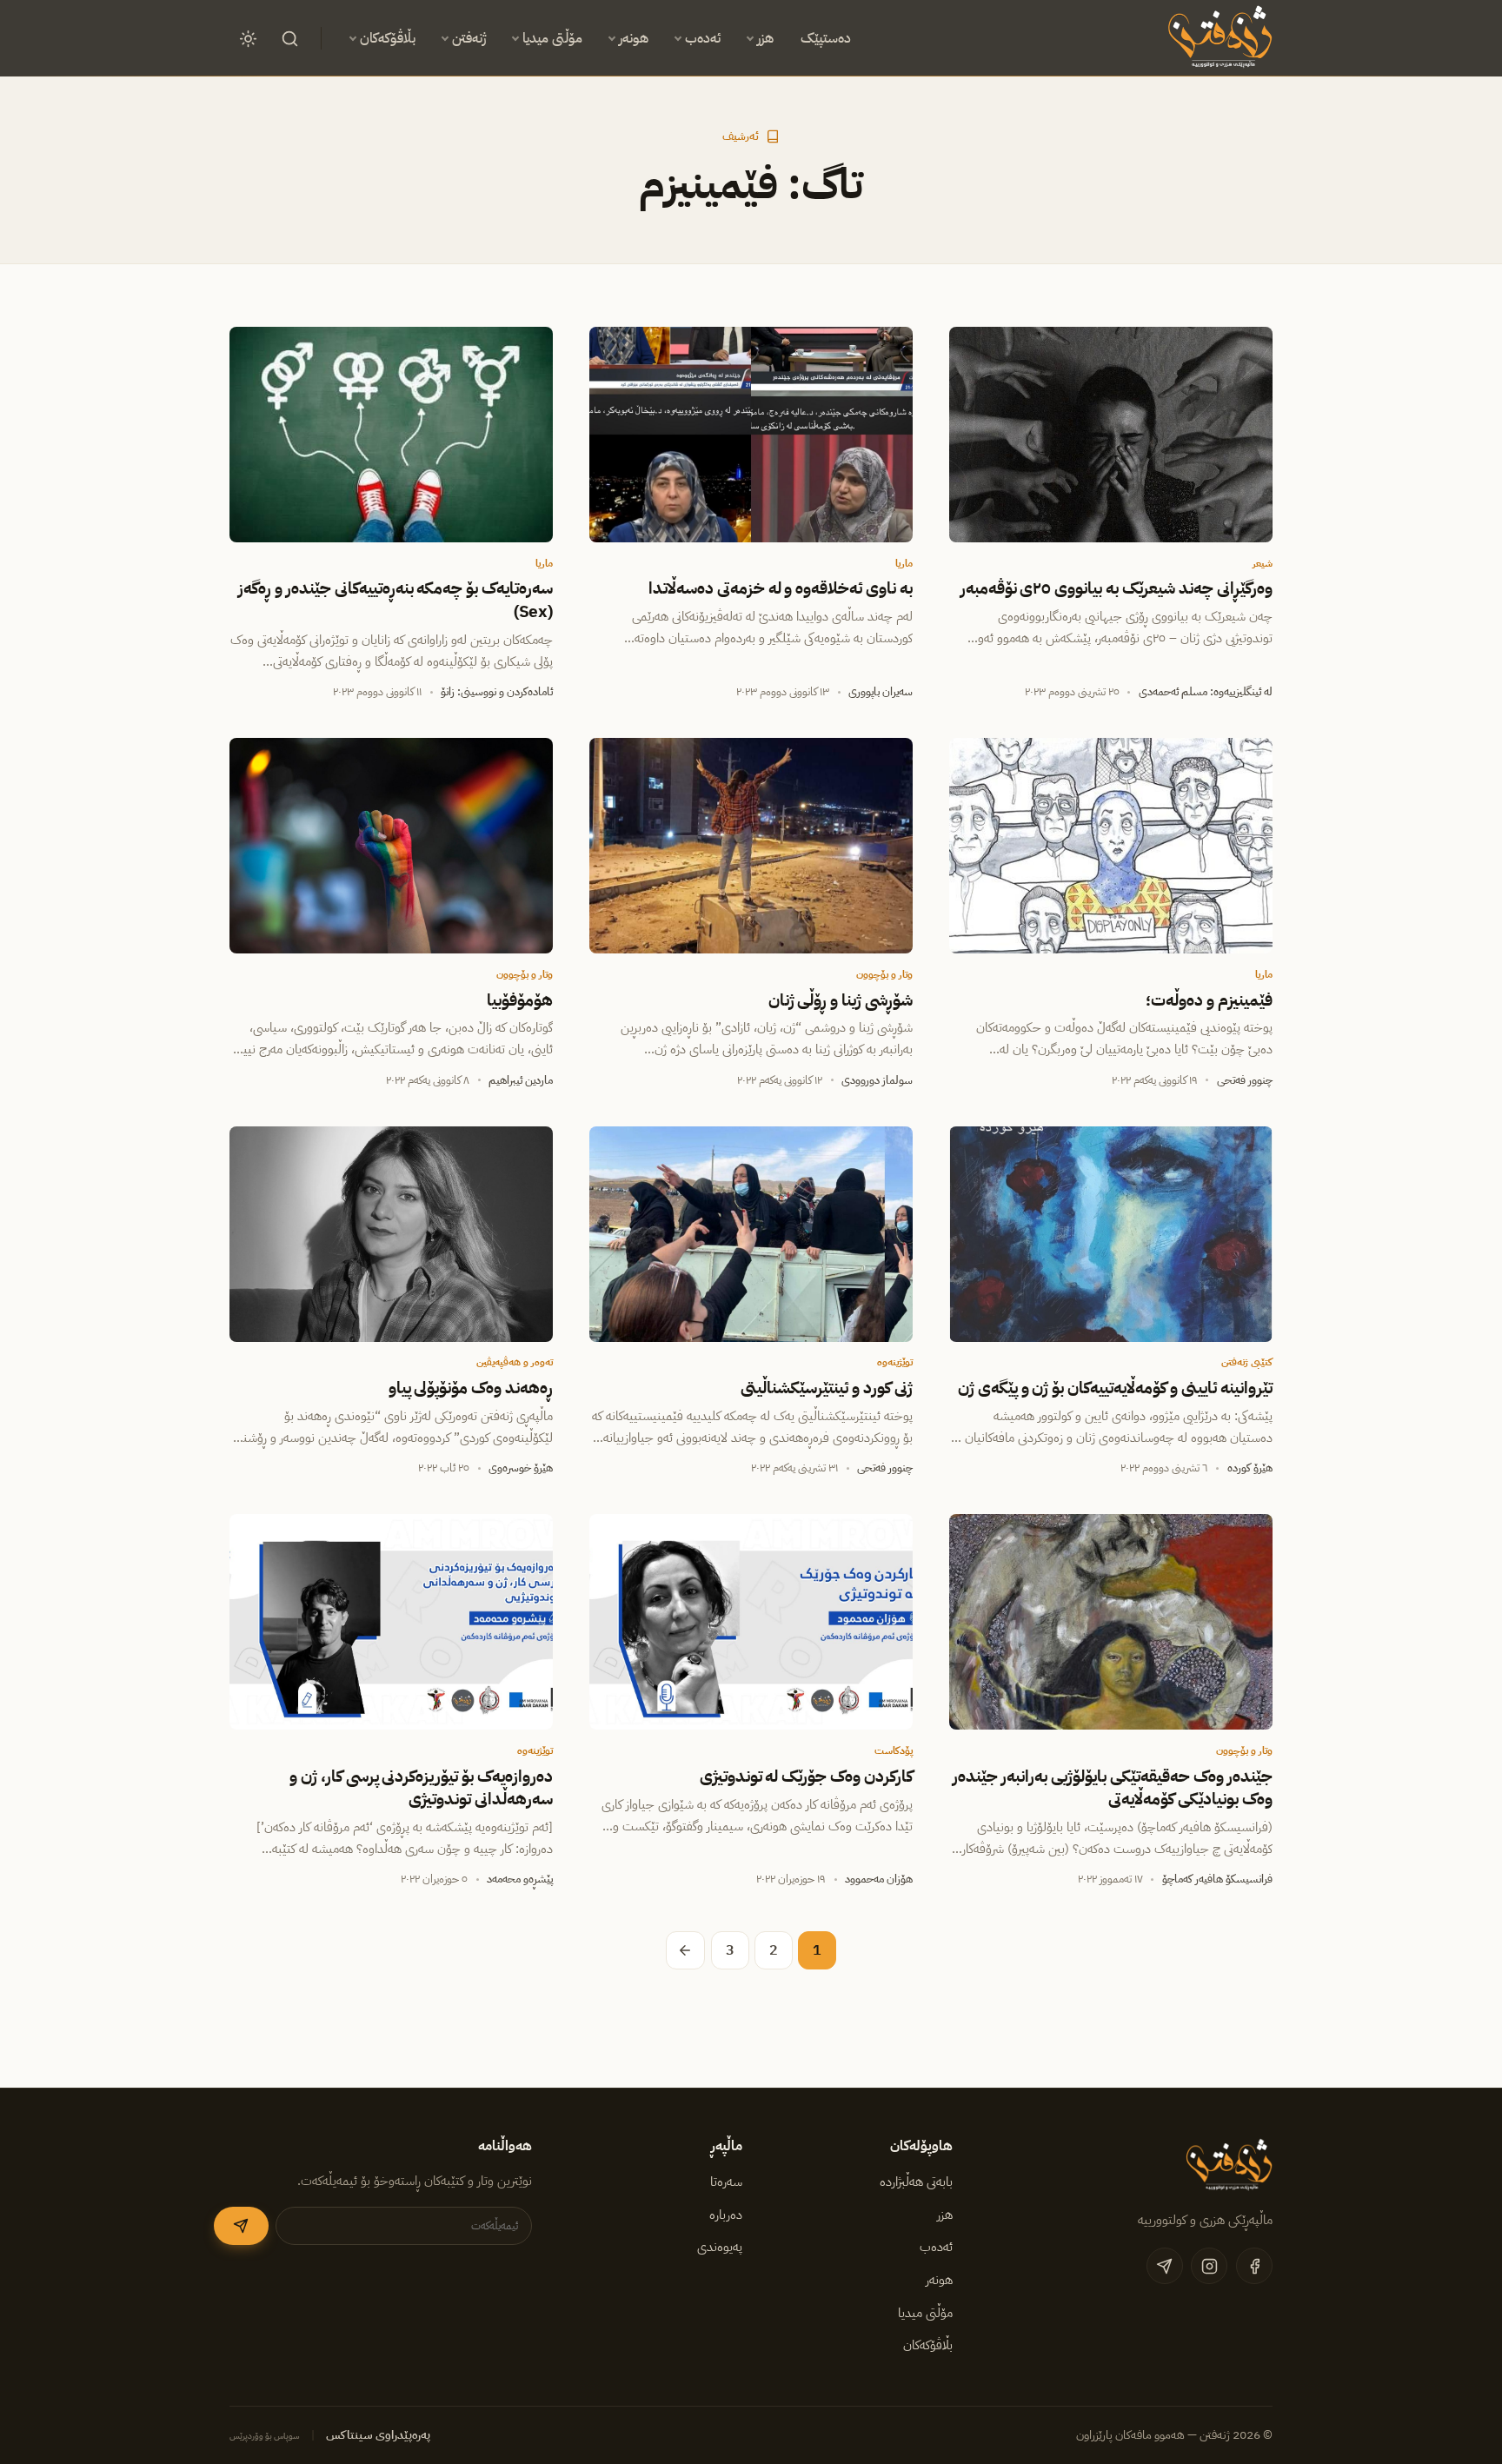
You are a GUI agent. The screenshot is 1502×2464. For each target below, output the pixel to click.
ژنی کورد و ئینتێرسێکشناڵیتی (827, 1388)
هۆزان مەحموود (879, 1879)
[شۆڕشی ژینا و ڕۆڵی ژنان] (751, 846)
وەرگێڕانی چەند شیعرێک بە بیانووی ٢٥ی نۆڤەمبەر (1117, 588)
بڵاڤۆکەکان (388, 38)
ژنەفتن (469, 38)
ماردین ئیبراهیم (521, 1080)
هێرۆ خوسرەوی (521, 1468)
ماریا (904, 563)
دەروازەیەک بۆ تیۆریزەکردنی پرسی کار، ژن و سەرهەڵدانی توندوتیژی (421, 1788)
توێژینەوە (895, 1362)
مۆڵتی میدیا (552, 38)
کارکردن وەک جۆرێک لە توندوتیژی (807, 1777)
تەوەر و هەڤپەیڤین (515, 1362)
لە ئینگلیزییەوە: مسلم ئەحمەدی (1206, 691)
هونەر (634, 38)
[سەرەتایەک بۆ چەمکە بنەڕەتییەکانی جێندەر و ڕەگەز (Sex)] (391, 435)
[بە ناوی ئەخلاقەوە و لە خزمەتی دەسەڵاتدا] (751, 435)
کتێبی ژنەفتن (1247, 1362)
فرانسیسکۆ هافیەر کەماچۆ (1217, 1879)
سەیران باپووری (881, 691)
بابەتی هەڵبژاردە (916, 2182)
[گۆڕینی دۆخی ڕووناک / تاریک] (248, 38)
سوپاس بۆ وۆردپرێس (265, 2436)
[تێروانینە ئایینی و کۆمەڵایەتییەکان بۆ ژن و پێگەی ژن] (1111, 1234)
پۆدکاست (894, 1750)
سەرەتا (726, 2182)
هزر (765, 38)
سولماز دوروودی (877, 1080)
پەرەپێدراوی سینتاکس (378, 2435)
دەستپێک (826, 38)
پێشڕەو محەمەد (520, 1879)
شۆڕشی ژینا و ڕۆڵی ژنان (841, 1000)
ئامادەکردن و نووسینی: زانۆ (497, 691)
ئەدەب (703, 38)
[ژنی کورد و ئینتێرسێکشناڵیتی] (751, 1234)
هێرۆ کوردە (1250, 1468)
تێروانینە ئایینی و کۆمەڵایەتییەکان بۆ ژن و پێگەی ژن (1115, 1388)
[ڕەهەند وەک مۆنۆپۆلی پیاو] (391, 1234)
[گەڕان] (289, 38)
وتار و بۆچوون (884, 974)
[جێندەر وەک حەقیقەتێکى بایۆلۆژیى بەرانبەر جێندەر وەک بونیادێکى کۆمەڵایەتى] (1111, 1622)
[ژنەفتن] (1217, 38)
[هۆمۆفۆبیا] (391, 846)
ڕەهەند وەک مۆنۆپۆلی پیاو (471, 1388)
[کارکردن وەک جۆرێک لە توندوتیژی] (751, 1622)
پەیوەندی (720, 2247)
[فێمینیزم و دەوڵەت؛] (1111, 846)
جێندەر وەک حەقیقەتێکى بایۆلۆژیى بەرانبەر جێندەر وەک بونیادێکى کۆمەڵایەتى (1113, 1788)
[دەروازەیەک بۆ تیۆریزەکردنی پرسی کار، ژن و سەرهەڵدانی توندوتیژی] (391, 1622)
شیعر (1263, 563)
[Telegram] (1165, 2266)
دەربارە (726, 2215)
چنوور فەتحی (1245, 1080)
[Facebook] (1254, 2266)
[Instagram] (1209, 2266)
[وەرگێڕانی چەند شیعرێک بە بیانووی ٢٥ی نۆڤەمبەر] (1111, 435)
